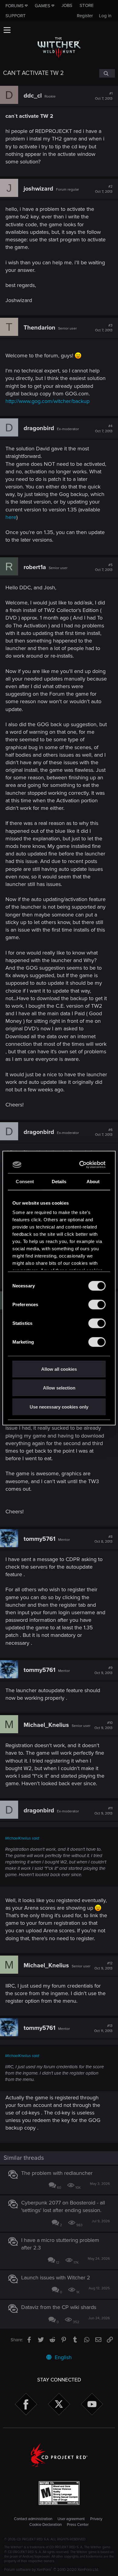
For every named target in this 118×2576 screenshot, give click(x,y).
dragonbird (39, 428)
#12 (103, 1966)
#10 (103, 1725)
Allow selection (59, 1388)
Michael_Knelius (46, 1725)
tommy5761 (39, 1539)
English (62, 2357)
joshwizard (38, 189)
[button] (7, 30)
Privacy (96, 2519)
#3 (104, 328)
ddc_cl (33, 96)
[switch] (97, 1304)
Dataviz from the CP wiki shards (59, 2307)
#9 (103, 1670)
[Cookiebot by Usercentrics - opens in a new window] (81, 1165)
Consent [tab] (25, 1181)
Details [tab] (59, 1181)
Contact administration (33, 2519)
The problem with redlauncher (57, 2173)
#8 (103, 1539)
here (11, 517)
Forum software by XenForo (52, 2570)
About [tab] (93, 1181)
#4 (104, 429)
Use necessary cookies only (59, 1407)
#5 (104, 568)
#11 (103, 1811)
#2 (104, 189)
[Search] (107, 73)
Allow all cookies (59, 1369)
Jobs (67, 5)
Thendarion (39, 328)
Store (87, 5)
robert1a (35, 567)
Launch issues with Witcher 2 (56, 2278)
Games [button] (43, 6)
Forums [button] (15, 6)
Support (16, 16)
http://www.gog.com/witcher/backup (48, 401)
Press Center (78, 2525)
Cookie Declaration (46, 2525)
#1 (104, 96)
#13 (103, 2028)
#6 (104, 1132)
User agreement (71, 2519)
